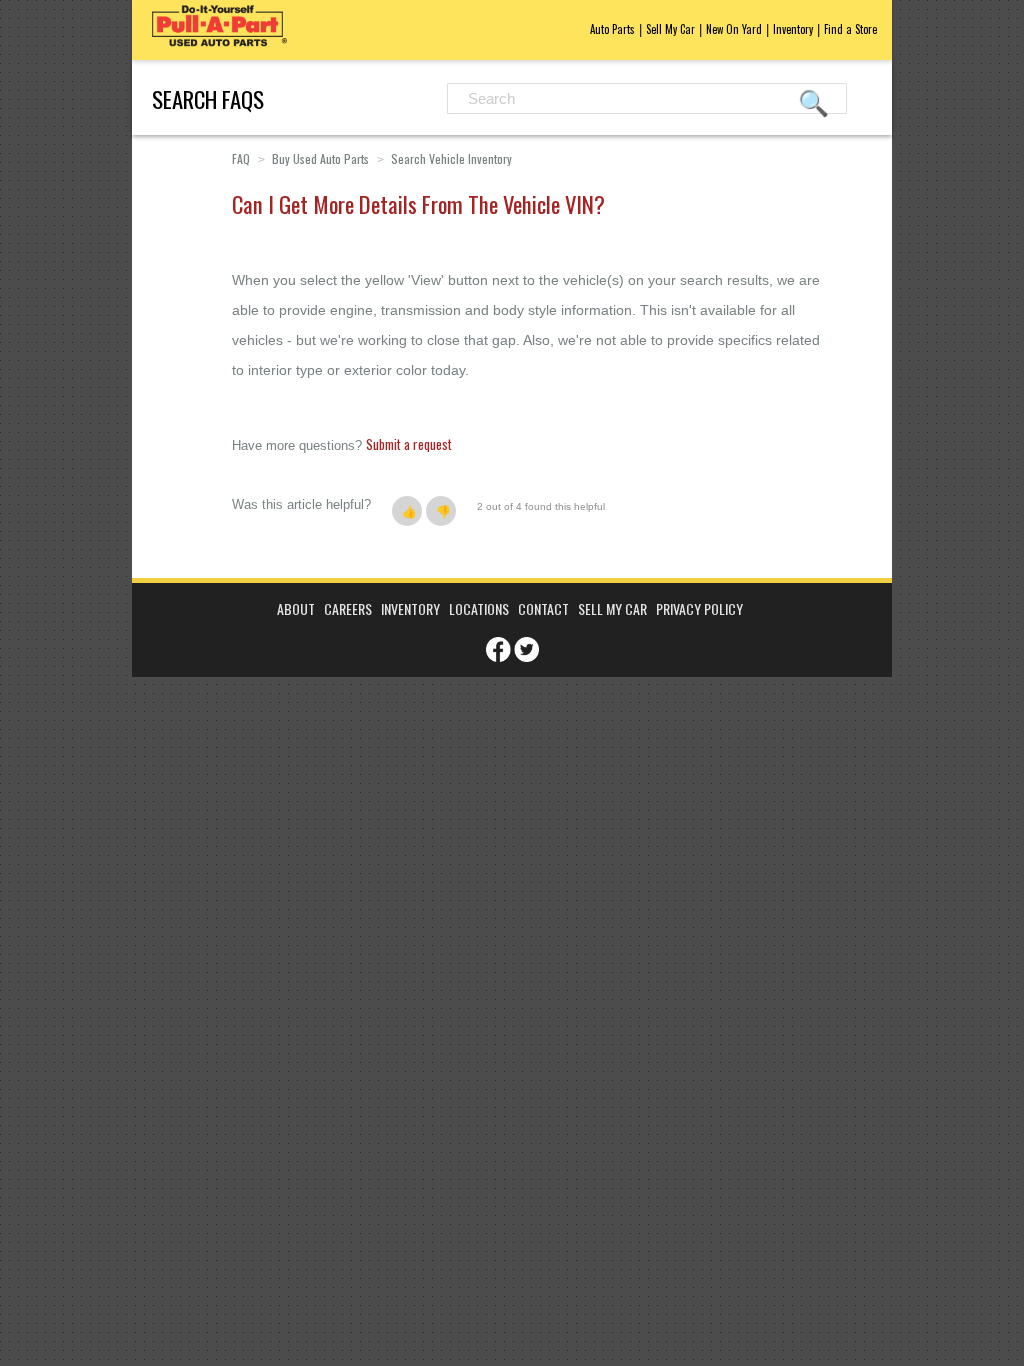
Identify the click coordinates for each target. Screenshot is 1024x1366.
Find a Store (850, 29)
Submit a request (409, 444)
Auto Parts (612, 29)
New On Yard (734, 29)
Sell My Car (670, 29)
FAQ (241, 158)
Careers (348, 608)
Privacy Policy (699, 608)
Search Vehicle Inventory (451, 158)
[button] (407, 511)
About (296, 608)
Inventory (793, 29)
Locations (479, 608)
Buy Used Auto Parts (320, 158)
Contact (543, 608)
